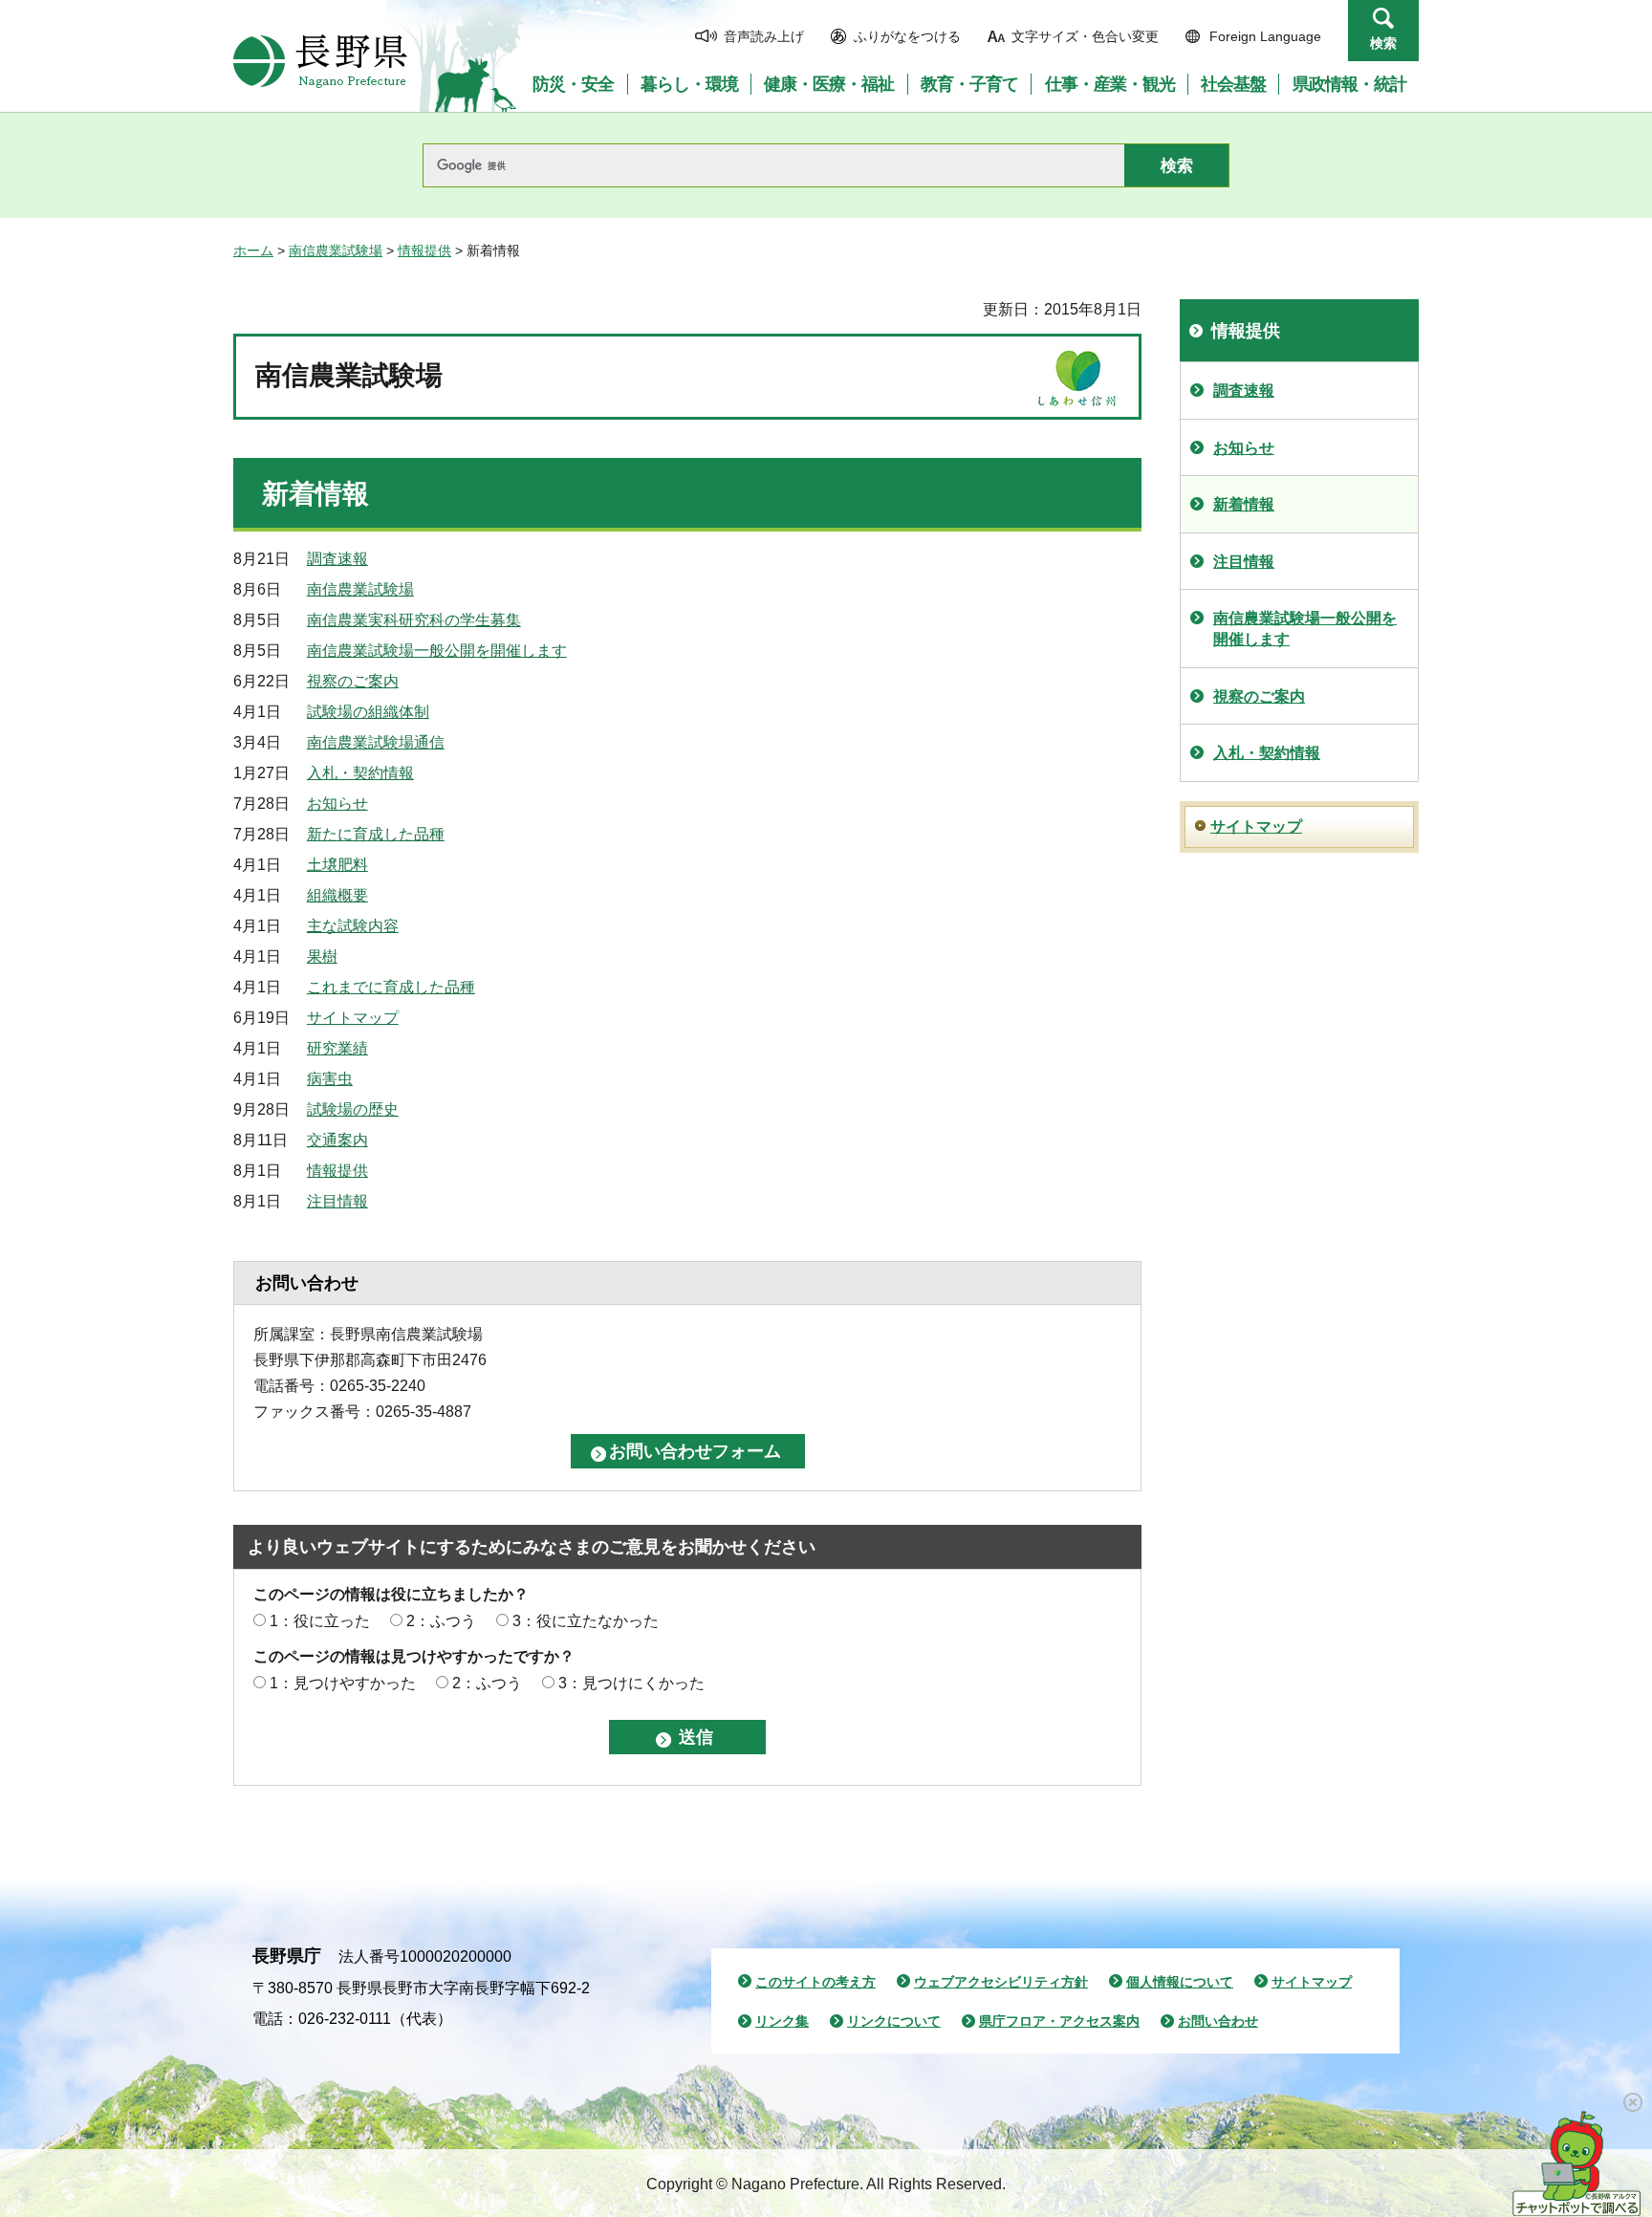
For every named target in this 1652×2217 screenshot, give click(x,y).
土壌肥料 (337, 865)
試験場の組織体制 (368, 712)
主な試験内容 (353, 926)
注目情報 (337, 1201)
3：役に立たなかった (586, 1621)
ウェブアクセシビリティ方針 (1001, 1982)
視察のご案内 (353, 681)
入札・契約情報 (360, 773)
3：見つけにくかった (631, 1683)
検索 (1383, 43)
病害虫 (330, 1079)
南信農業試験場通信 (376, 742)
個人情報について (1180, 1982)
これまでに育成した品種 (391, 987)
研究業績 (337, 1048)
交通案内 (337, 1140)
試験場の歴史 (353, 1109)
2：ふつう (441, 1621)
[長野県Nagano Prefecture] (320, 61)
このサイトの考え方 (815, 1982)
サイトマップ (353, 1018)
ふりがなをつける (907, 36)
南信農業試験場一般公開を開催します (437, 651)
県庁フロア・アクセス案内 (1059, 2021)
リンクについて (894, 2021)
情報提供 (424, 250)
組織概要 (337, 895)
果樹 (322, 956)
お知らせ (337, 804)
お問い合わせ (1218, 2021)
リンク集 (782, 2021)
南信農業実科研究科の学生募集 (414, 620)
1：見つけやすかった (343, 1683)
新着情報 (1244, 504)
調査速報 (337, 559)
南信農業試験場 (336, 250)
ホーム (253, 250)
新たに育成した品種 (376, 834)
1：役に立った (320, 1621)
